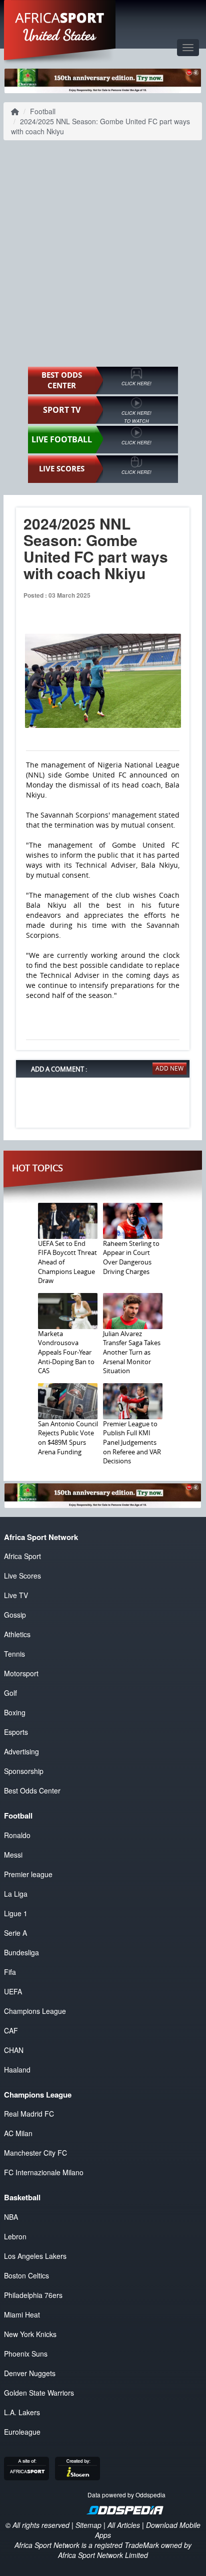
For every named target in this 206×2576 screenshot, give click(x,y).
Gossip (15, 1615)
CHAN (14, 2050)
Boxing (15, 1712)
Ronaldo (17, 1835)
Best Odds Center (32, 1790)
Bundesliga (21, 1952)
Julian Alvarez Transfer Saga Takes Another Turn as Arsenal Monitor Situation (132, 1352)
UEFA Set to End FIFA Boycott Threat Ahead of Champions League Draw (67, 1262)
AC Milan (18, 2133)
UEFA (13, 1991)
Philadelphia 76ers (33, 2295)
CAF (11, 2030)
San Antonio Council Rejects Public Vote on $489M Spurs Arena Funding (68, 1438)
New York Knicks (30, 2334)
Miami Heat (22, 2314)
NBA (11, 2217)
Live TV (16, 1595)
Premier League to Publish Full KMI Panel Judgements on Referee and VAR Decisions (132, 1442)
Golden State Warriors (39, 2393)
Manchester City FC (35, 2153)
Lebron (15, 2236)
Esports (16, 1732)
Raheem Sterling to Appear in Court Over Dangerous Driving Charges (131, 1257)
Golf (10, 1693)
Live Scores (22, 1576)
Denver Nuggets (30, 2373)
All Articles (124, 2525)
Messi (13, 1855)
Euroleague (22, 2432)
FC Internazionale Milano (44, 2172)
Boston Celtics (26, 2275)
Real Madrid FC (29, 2114)
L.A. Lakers (22, 2412)
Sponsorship (24, 1771)
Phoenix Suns (26, 2354)
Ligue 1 (16, 1913)
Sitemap (88, 2525)
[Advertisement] (103, 253)
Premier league (28, 1874)
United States (60, 35)
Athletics (17, 1634)
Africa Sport (22, 1556)
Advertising (21, 1751)
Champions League (35, 2011)
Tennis (14, 1654)
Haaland (17, 2070)
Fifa (10, 1972)
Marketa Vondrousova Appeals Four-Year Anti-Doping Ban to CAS (66, 1352)
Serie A (15, 1933)
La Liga (16, 1894)
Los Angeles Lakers (35, 2256)
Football (43, 111)
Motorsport (21, 1673)
